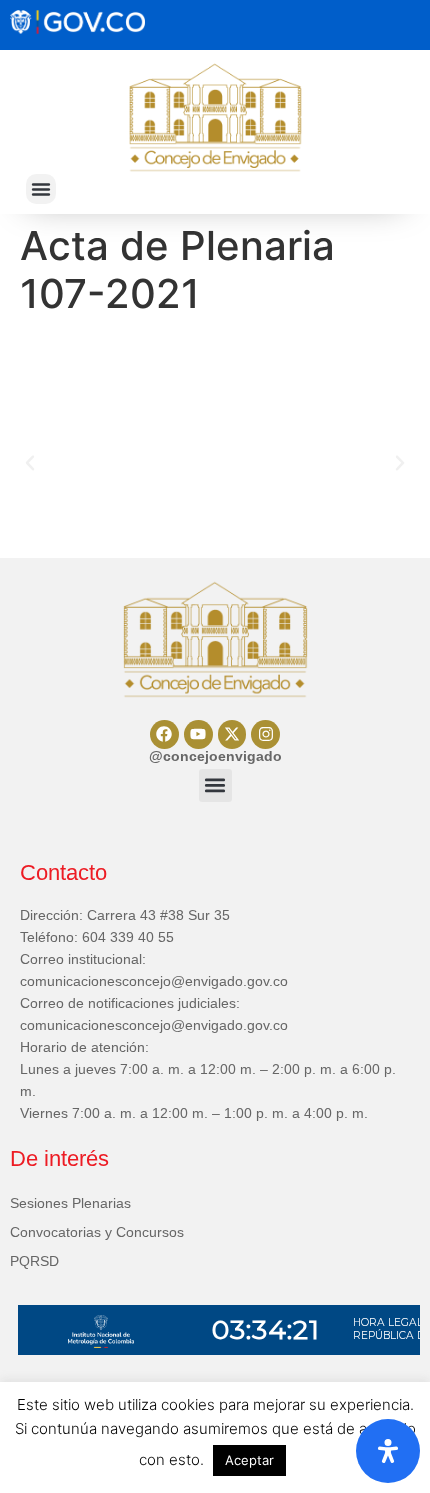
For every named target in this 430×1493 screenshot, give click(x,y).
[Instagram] (265, 734)
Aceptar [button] (249, 1460)
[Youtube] (198, 734)
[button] (41, 189)
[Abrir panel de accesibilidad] (388, 1451)
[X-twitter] (232, 734)
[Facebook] (164, 734)
